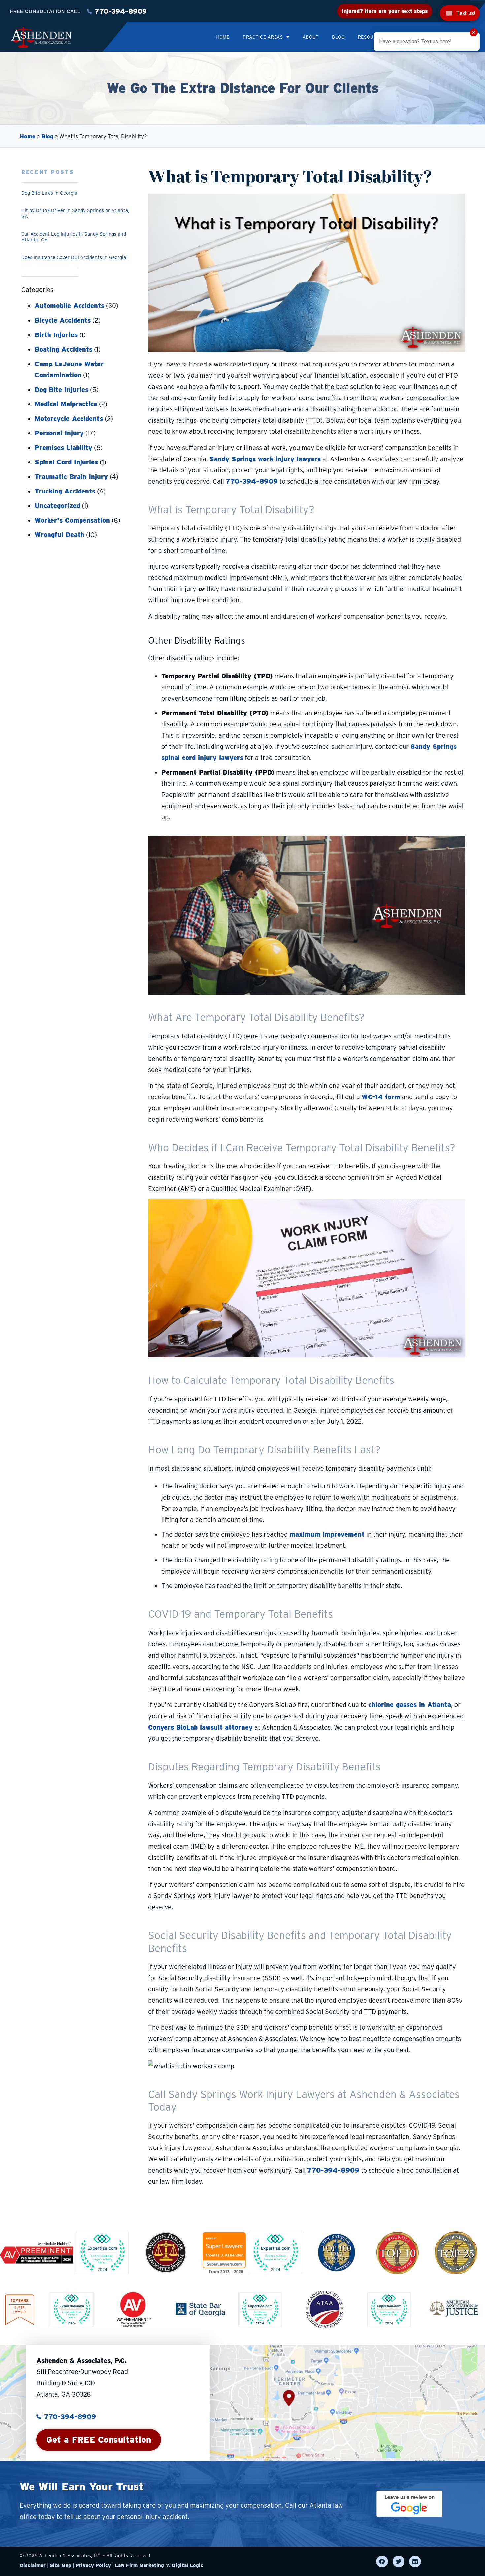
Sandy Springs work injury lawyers (265, 459)
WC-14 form (381, 1097)
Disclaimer (33, 2565)
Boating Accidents (64, 349)
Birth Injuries (56, 335)
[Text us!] (460, 14)
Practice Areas (263, 37)
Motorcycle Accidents (69, 419)
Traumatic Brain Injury (71, 477)
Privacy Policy (93, 2565)
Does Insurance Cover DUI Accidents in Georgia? (75, 257)
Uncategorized (57, 506)
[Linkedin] (415, 2561)
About (311, 37)
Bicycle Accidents (63, 320)
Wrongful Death (60, 535)
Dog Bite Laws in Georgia (49, 193)
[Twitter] (399, 2561)
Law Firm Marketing (140, 2565)
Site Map (61, 2565)
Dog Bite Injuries (62, 390)
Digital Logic (188, 2565)
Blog (338, 37)
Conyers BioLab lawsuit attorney (200, 1727)
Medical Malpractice (66, 404)
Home (223, 37)
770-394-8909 (252, 481)
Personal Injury (59, 433)
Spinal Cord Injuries (66, 462)
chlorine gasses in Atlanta (410, 1705)
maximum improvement (327, 1534)
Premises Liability (64, 448)
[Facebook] (382, 2561)
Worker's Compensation (72, 520)
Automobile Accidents (69, 306)
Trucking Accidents (65, 491)
